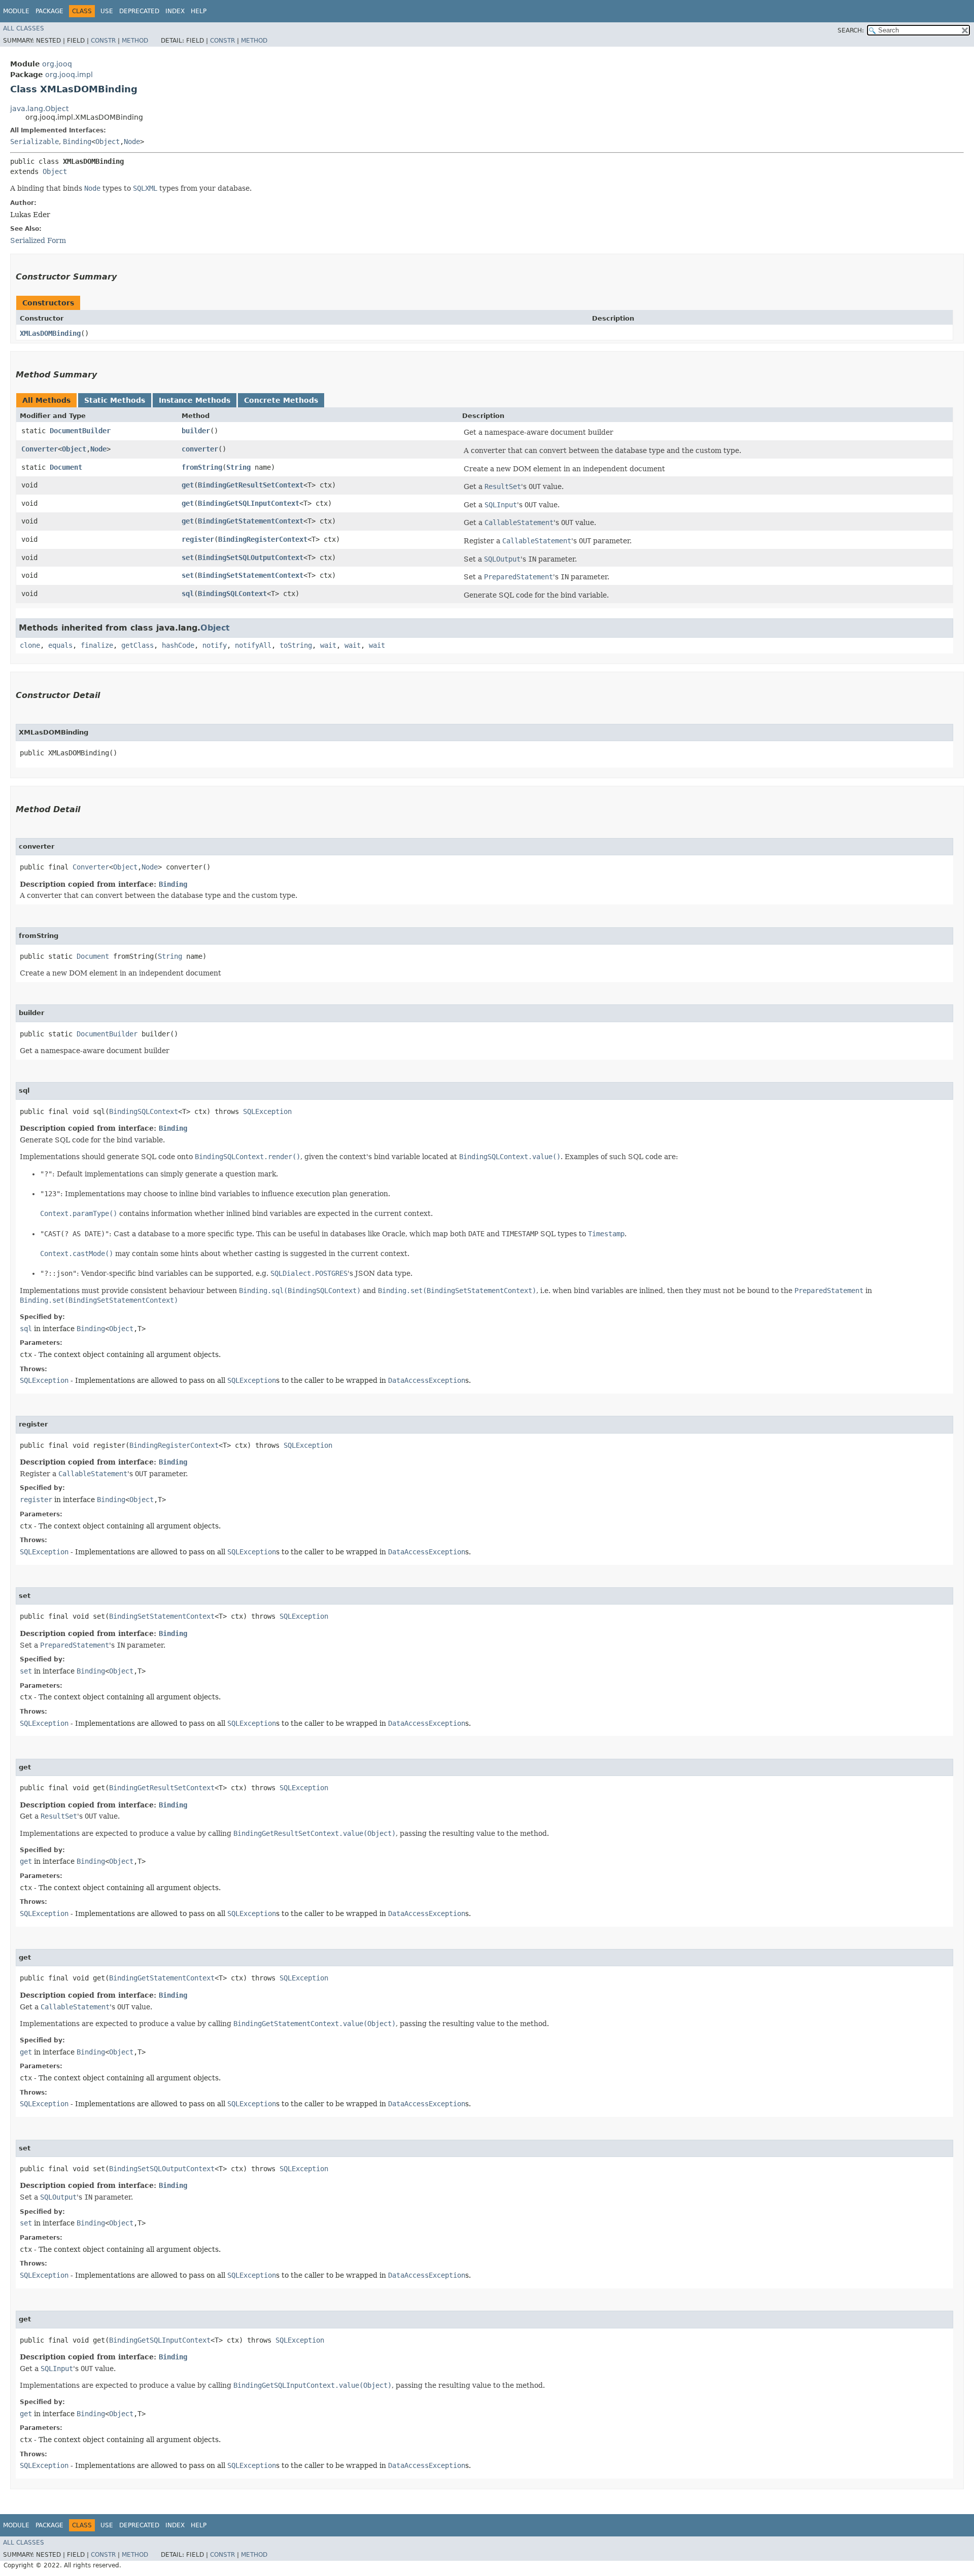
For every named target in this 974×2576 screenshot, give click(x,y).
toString (296, 645)
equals (60, 645)
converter (200, 449)
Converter (40, 449)
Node (132, 142)
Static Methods (115, 400)
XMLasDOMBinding (50, 333)
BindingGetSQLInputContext (249, 503)
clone (30, 645)
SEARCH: (851, 30)
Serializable (34, 142)
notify (215, 645)
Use (107, 11)
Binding (77, 142)
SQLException (267, 1111)
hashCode (178, 645)
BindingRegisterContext (263, 539)
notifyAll (253, 645)
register (198, 539)
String (238, 467)
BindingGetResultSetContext (251, 485)
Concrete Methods (281, 400)
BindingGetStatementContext (251, 521)
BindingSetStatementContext (251, 575)
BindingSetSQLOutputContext (251, 558)
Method (135, 41)
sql (188, 594)
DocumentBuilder (80, 431)
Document (66, 467)
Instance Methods (195, 400)
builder (196, 431)
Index (175, 11)
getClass (137, 645)
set (188, 558)
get (188, 485)
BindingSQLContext (232, 594)
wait (328, 645)
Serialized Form (38, 240)
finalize (97, 645)
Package (49, 11)
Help (199, 11)
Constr (103, 41)
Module (16, 11)
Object (108, 142)
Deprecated (139, 11)
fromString (202, 467)
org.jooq (57, 64)
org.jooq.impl (69, 75)
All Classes (24, 28)
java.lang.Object (39, 109)
